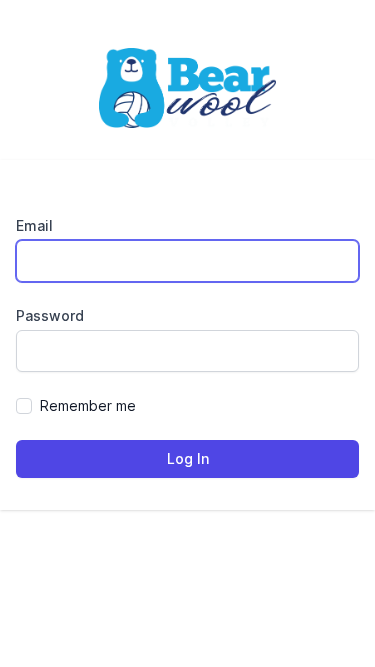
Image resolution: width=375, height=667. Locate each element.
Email (34, 225)
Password (50, 315)
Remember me (88, 405)
